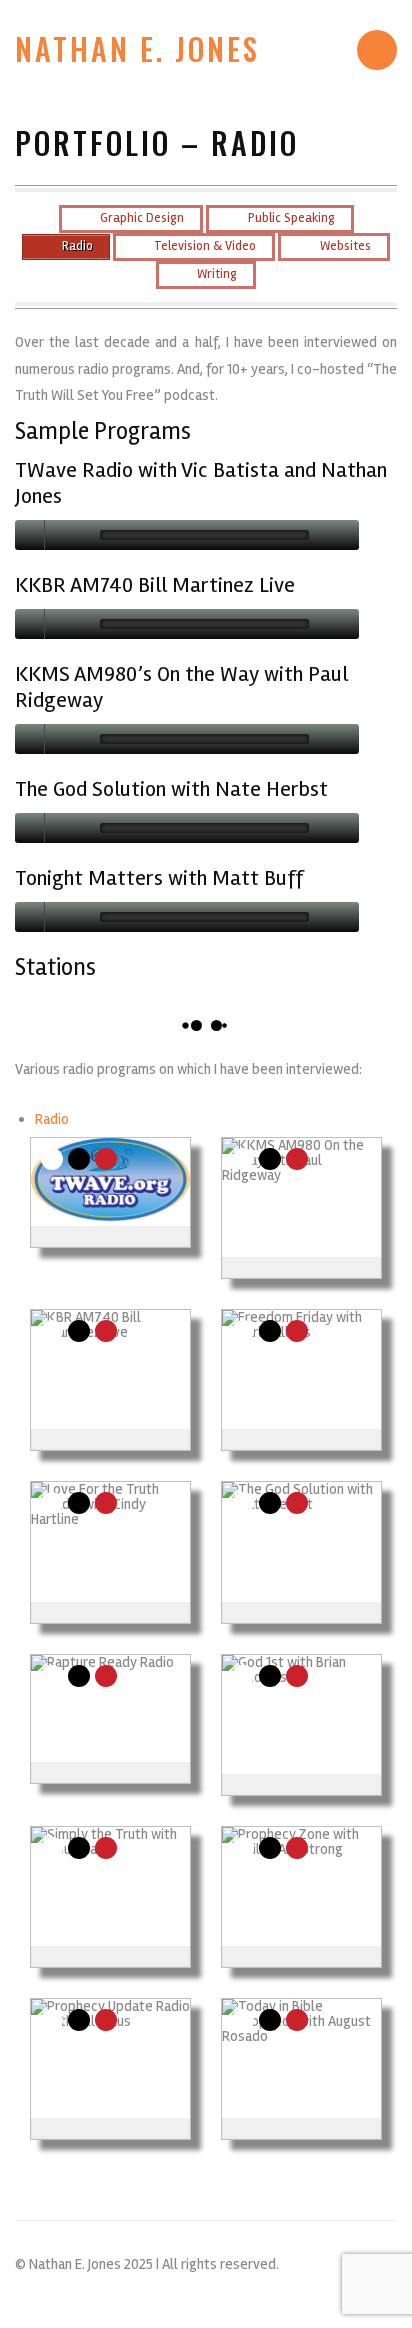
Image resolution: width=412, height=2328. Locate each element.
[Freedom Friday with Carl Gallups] (301, 1369)
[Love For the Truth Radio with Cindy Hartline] (110, 1541)
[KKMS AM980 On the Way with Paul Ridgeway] (301, 1197)
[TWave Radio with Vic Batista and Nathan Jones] (110, 1180)
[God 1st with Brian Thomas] (301, 1714)
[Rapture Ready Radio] (102, 1708)
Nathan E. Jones (137, 49)
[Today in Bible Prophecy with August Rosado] (301, 2058)
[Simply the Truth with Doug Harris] (110, 1886)
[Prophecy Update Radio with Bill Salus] (110, 2058)
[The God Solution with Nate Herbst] (301, 1541)
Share (52, 1159)
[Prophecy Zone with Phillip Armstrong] (301, 1886)
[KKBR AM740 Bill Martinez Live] (110, 1369)
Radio (52, 1119)
